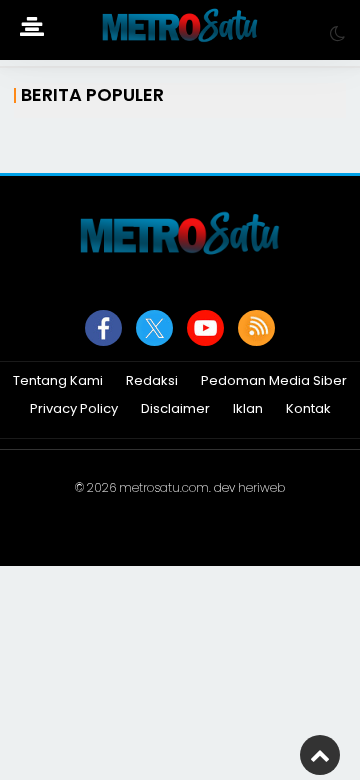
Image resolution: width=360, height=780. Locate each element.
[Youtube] (205, 328)
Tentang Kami (58, 381)
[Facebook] (103, 328)
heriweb (261, 487)
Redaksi (152, 381)
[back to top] (320, 755)
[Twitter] (154, 328)
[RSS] (256, 328)
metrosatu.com (164, 487)
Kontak (308, 409)
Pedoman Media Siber (274, 381)
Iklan (248, 409)
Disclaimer (175, 409)
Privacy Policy (74, 409)
